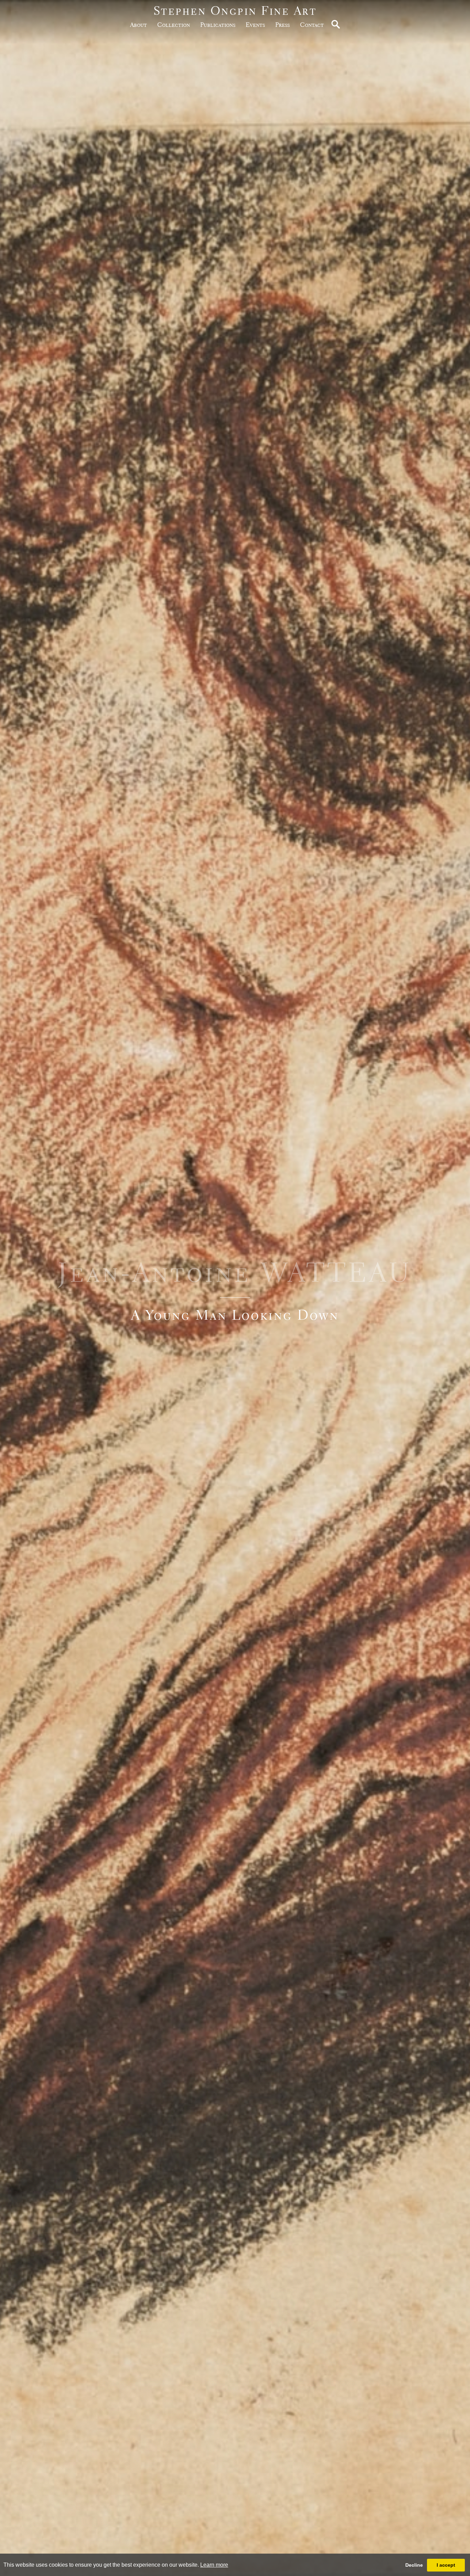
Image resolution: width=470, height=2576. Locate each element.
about (138, 25)
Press (282, 25)
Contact (312, 25)
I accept (446, 2565)
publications (218, 25)
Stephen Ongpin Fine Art (235, 11)
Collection (174, 25)
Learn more (214, 2565)
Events (255, 25)
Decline (414, 2565)
